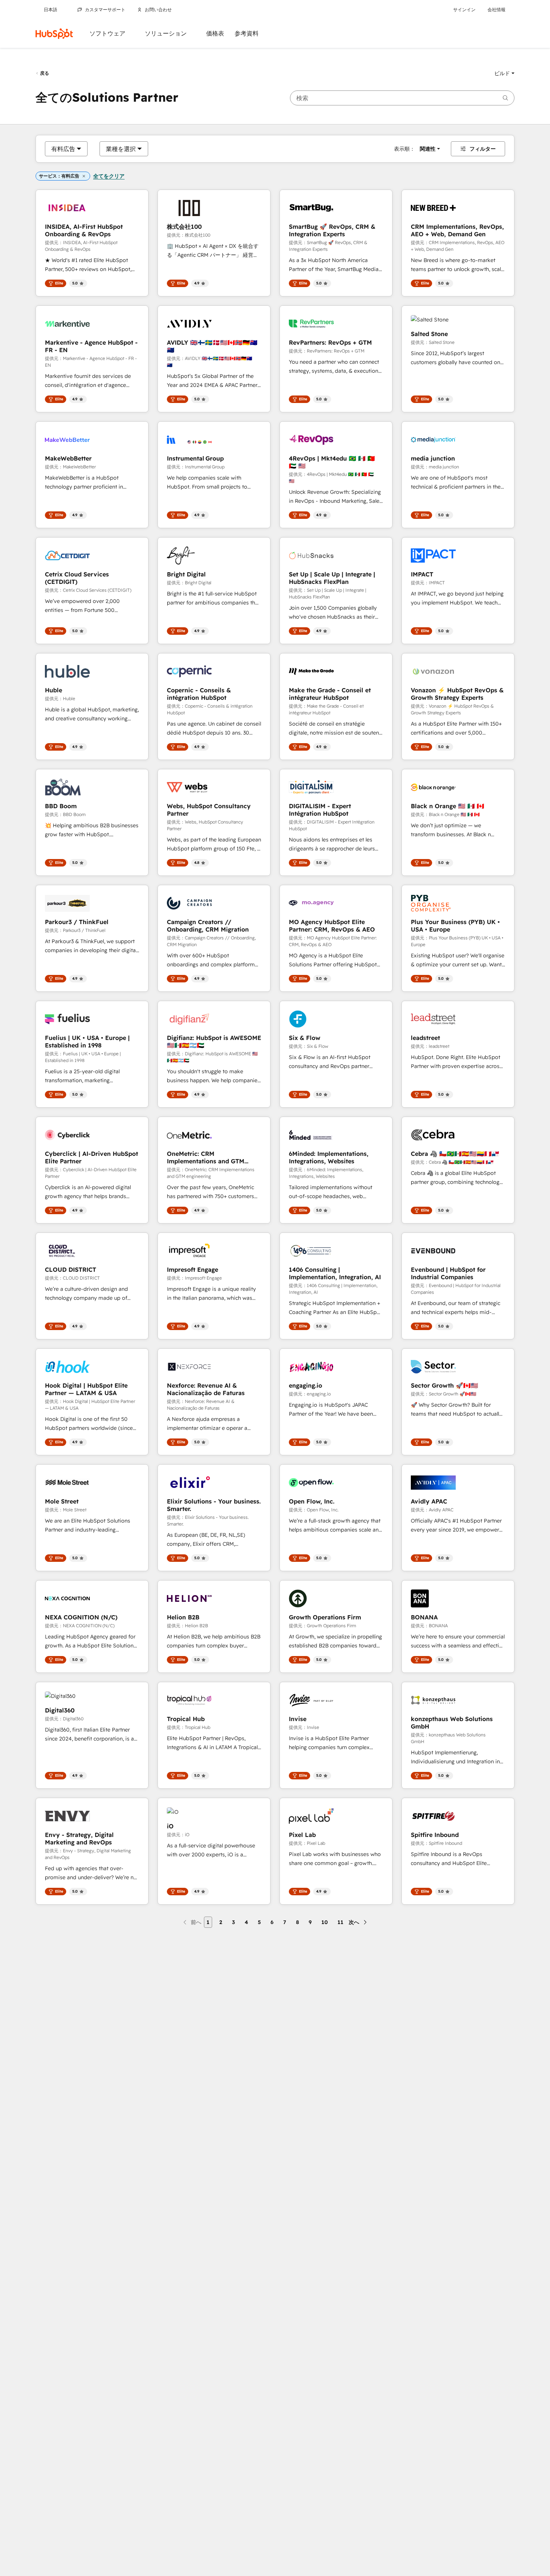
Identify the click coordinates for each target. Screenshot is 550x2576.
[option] (63, 149)
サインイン (464, 10)
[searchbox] (402, 98)
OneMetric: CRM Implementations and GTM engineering (206, 1157)
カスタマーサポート (105, 10)
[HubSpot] (54, 34)
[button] (504, 73)
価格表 (215, 33)
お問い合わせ (158, 10)
